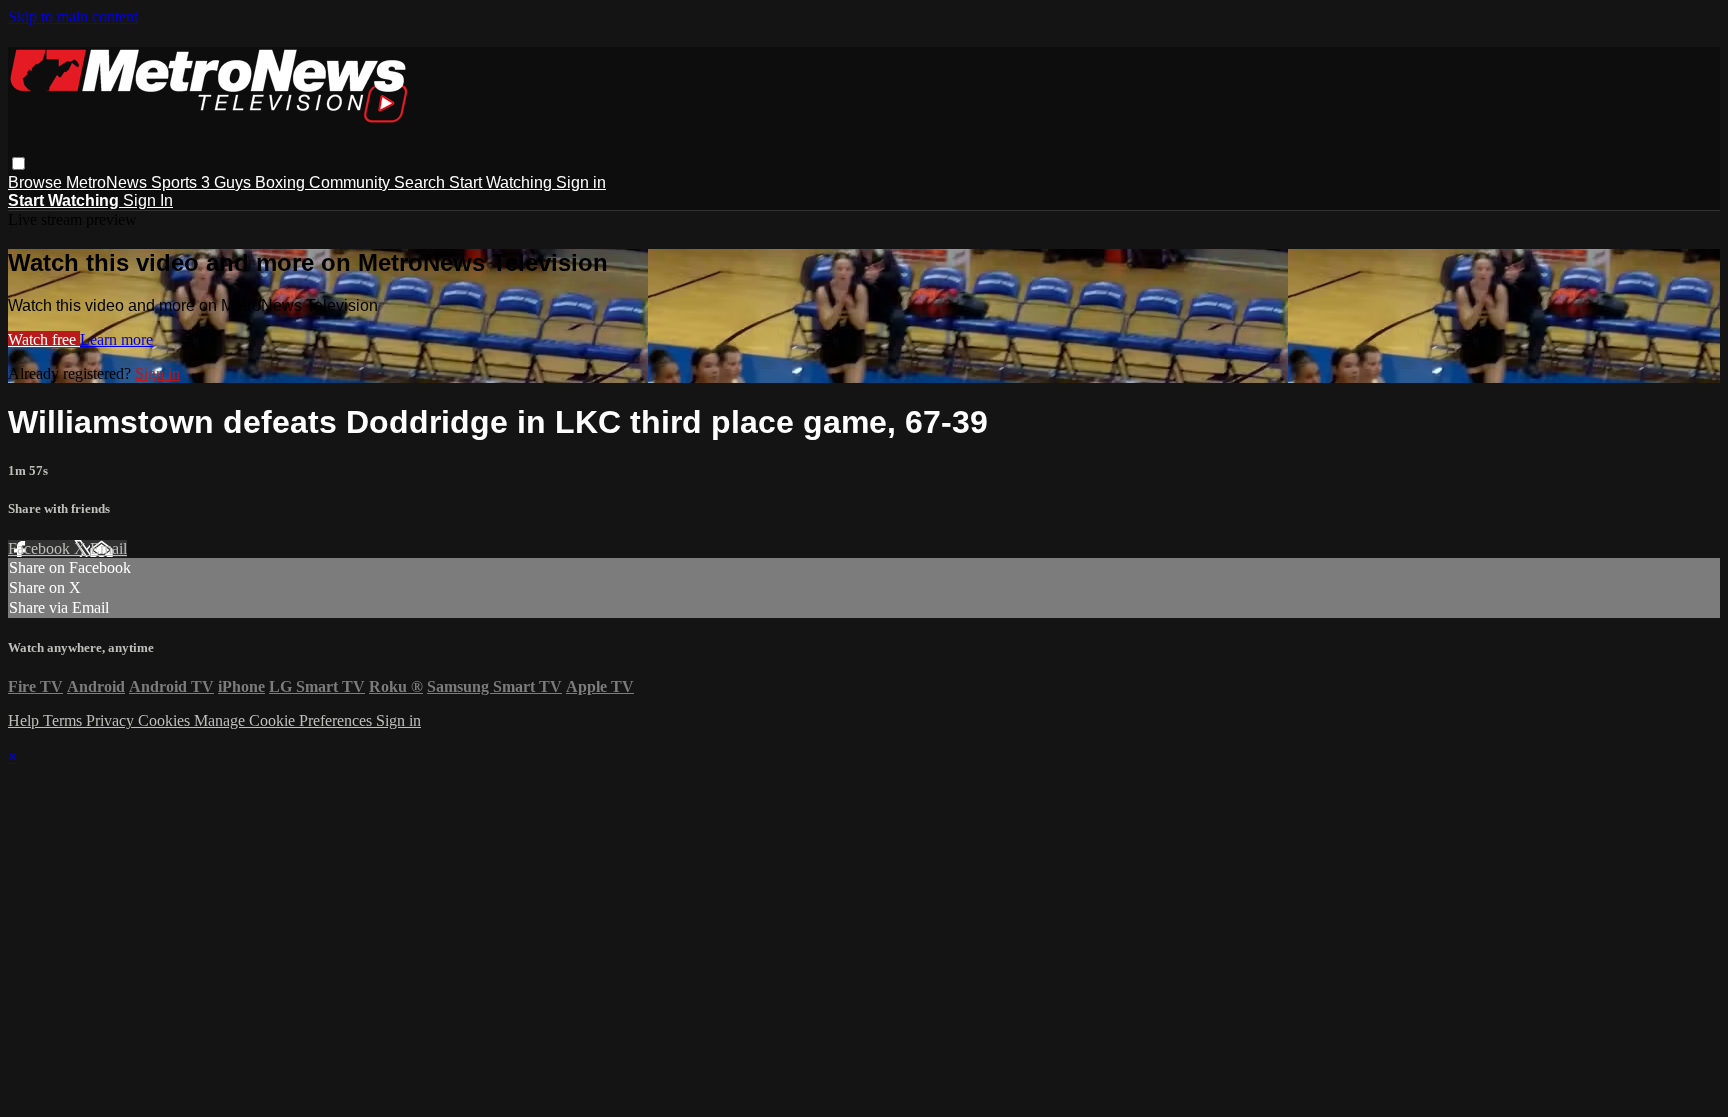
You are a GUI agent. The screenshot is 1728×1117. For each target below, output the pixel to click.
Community (351, 182)
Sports (176, 182)
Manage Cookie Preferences (285, 720)
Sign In (148, 200)
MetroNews (108, 182)
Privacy (112, 720)
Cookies (166, 720)
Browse (37, 182)
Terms (64, 720)
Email (108, 548)
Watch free (44, 339)
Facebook (41, 548)
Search (421, 182)
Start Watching (502, 182)
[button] (18, 163)
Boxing (282, 182)
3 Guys (228, 182)
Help (25, 720)
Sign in (581, 182)
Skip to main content (73, 16)
